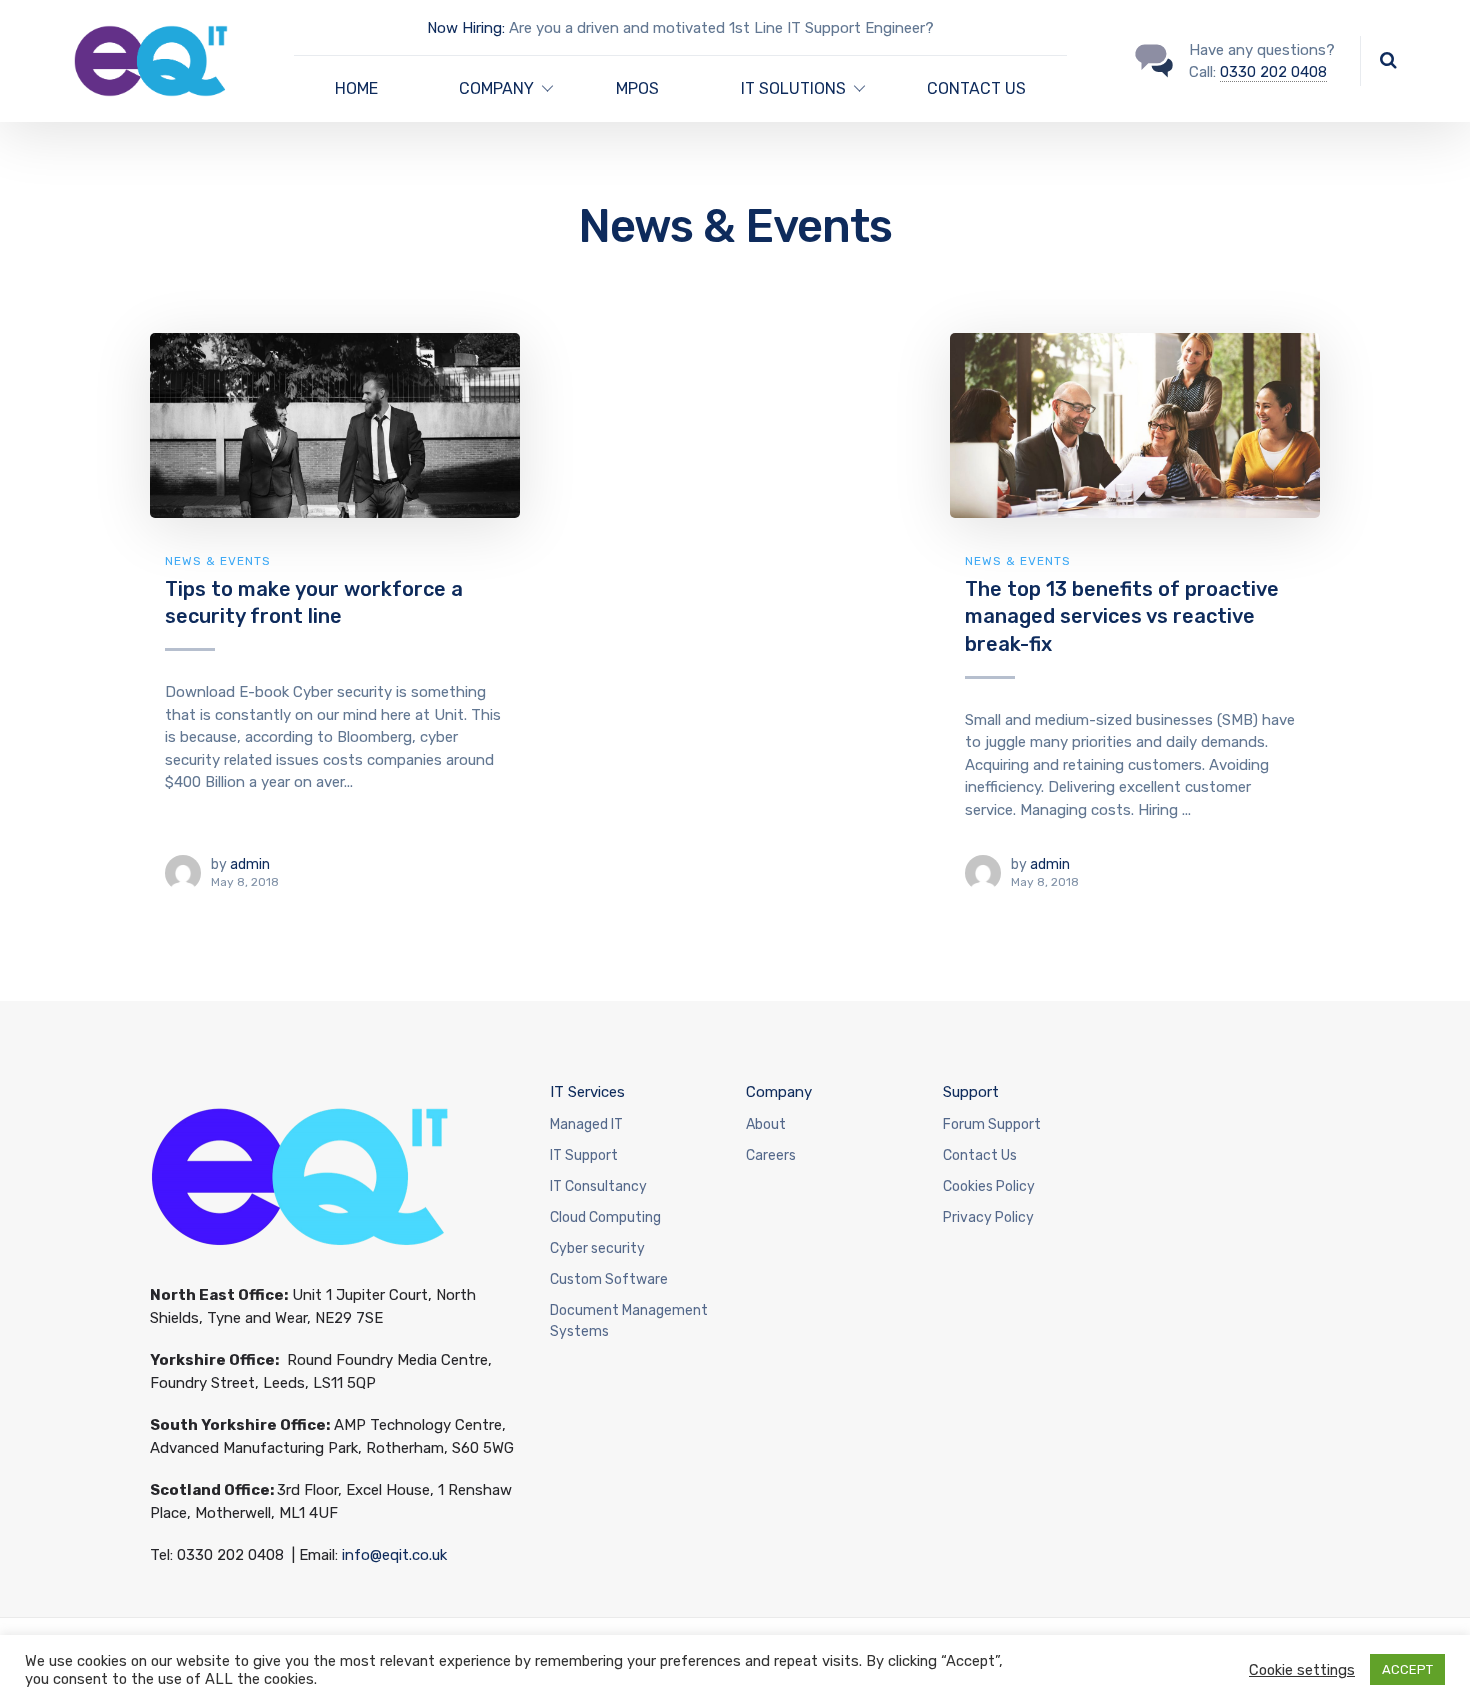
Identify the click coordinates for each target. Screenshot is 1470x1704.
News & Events (218, 561)
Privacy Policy (988, 1217)
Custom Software (609, 1279)
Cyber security (597, 1248)
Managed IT (586, 1124)
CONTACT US (976, 88)
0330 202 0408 (1273, 72)
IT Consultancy (598, 1186)
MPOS (637, 88)
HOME (356, 88)
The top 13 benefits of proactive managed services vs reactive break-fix (1122, 616)
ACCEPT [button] (1407, 1669)
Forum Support (992, 1124)
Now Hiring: (466, 28)
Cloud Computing (605, 1217)
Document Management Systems (629, 1321)
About (766, 1124)
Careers (771, 1155)
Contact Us (980, 1155)
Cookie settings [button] (1302, 1670)
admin (250, 864)
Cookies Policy (989, 1186)
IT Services (587, 1092)
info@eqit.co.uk (394, 1555)
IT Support (584, 1155)
